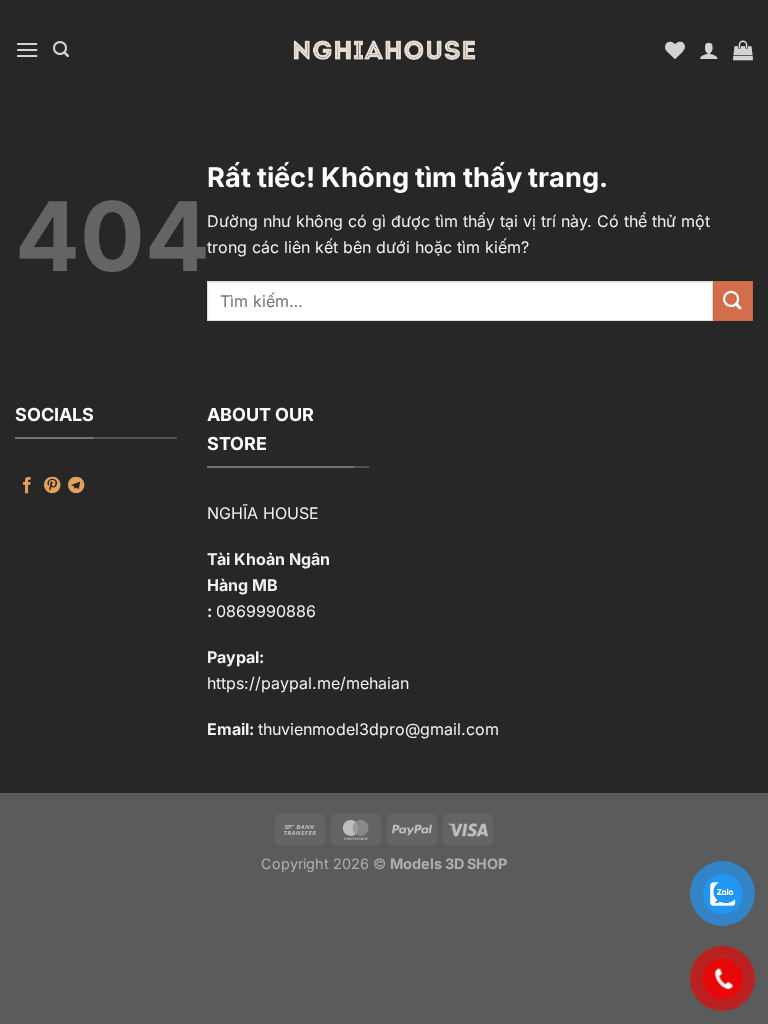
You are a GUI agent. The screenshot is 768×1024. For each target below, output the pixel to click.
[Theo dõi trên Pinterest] (52, 486)
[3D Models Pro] (384, 50)
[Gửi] (733, 300)
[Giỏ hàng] (743, 50)
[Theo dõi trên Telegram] (76, 486)
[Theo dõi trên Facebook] (27, 486)
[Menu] (27, 49)
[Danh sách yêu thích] (675, 50)
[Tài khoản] (709, 50)
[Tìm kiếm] (61, 49)
